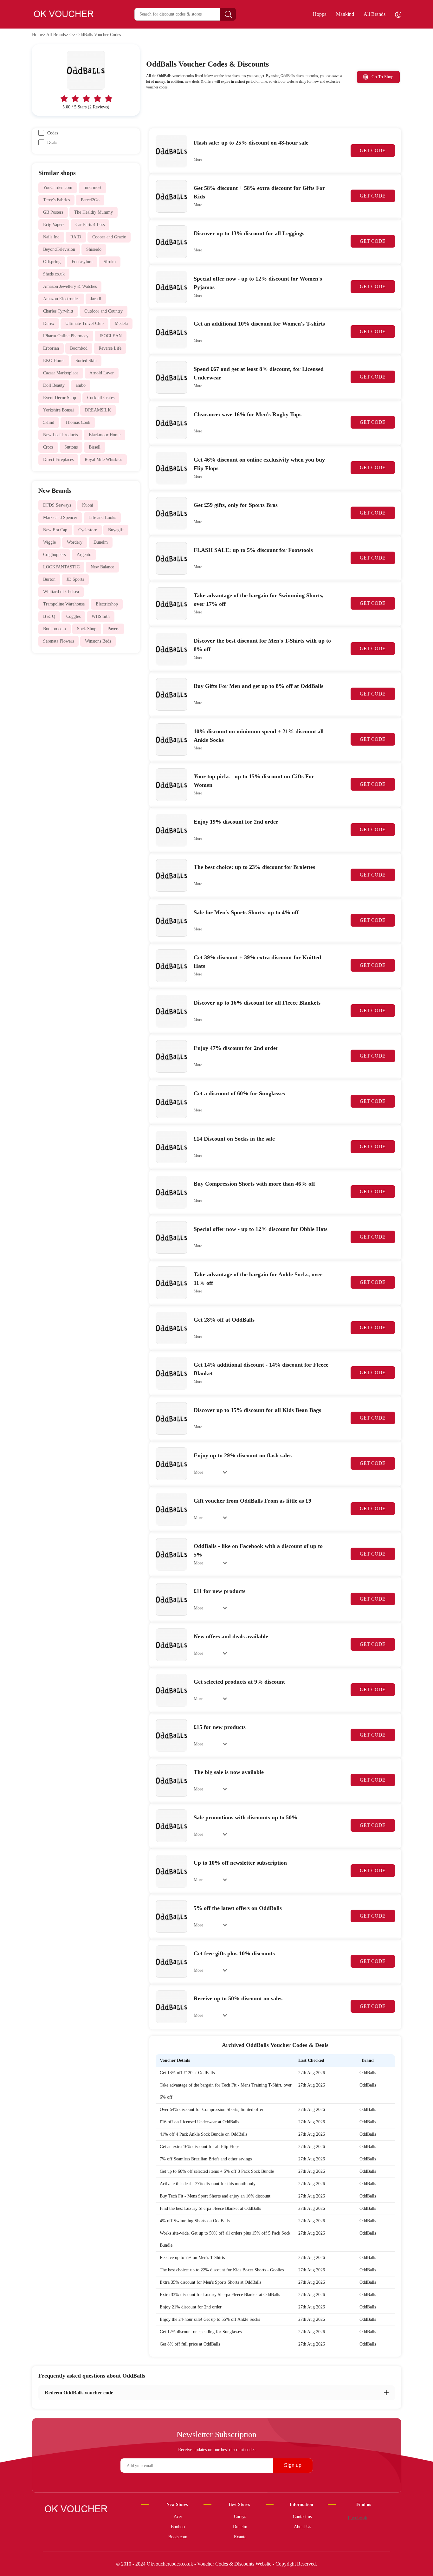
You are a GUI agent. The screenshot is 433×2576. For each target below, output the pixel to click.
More (198, 159)
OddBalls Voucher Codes (99, 35)
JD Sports (75, 579)
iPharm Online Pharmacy (66, 336)
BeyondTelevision (59, 249)
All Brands (375, 14)
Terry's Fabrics (56, 200)
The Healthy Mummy (94, 212)
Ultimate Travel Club (84, 324)
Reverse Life (110, 348)
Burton (49, 579)
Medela (121, 324)
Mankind (345, 14)
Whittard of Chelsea (61, 592)
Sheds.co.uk (54, 274)
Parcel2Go (90, 200)
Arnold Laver (102, 373)
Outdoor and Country (103, 311)
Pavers (113, 629)
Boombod (79, 348)
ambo (81, 385)
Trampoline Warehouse (64, 604)
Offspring (52, 262)
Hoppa (320, 14)
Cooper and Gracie (109, 237)
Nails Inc (51, 237)
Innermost (92, 188)
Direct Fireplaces (58, 460)
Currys (240, 2517)
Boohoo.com (55, 629)
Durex (49, 324)
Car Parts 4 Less (90, 225)
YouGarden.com (58, 188)
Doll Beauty (54, 385)
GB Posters (53, 212)
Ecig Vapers (54, 225)
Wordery (75, 542)
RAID (76, 237)
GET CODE (373, 150)
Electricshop (107, 604)
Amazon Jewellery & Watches (70, 286)
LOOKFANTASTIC (61, 567)
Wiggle (49, 542)
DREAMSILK (98, 410)
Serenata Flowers (58, 641)
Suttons (71, 447)
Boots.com (178, 2537)
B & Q (49, 616)
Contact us (302, 2517)
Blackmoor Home (105, 435)
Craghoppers (54, 555)
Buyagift (116, 530)
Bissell (95, 447)
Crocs (48, 447)
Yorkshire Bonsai (58, 410)
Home (37, 35)
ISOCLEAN (111, 336)
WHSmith (101, 616)
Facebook (358, 2518)
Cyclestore (88, 530)
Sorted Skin (86, 361)
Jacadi (96, 299)
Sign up (293, 2465)
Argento (84, 555)
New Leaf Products (60, 435)
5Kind (49, 422)
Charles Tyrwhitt (58, 311)
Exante (240, 2537)
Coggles (73, 616)
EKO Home (54, 361)
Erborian (51, 348)
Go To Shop (382, 77)
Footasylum (82, 262)
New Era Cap (55, 530)
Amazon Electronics (61, 299)
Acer (178, 2517)
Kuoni (88, 505)
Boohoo (178, 2527)
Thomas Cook (78, 422)
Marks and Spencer (60, 518)
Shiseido (94, 249)
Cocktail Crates (101, 398)
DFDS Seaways (57, 505)
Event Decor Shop (60, 398)
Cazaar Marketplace (61, 373)
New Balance (102, 567)
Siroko (110, 262)
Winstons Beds (98, 641)
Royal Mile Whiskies (103, 460)
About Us (302, 2527)
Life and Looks (102, 518)
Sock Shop (87, 629)
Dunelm (101, 542)
